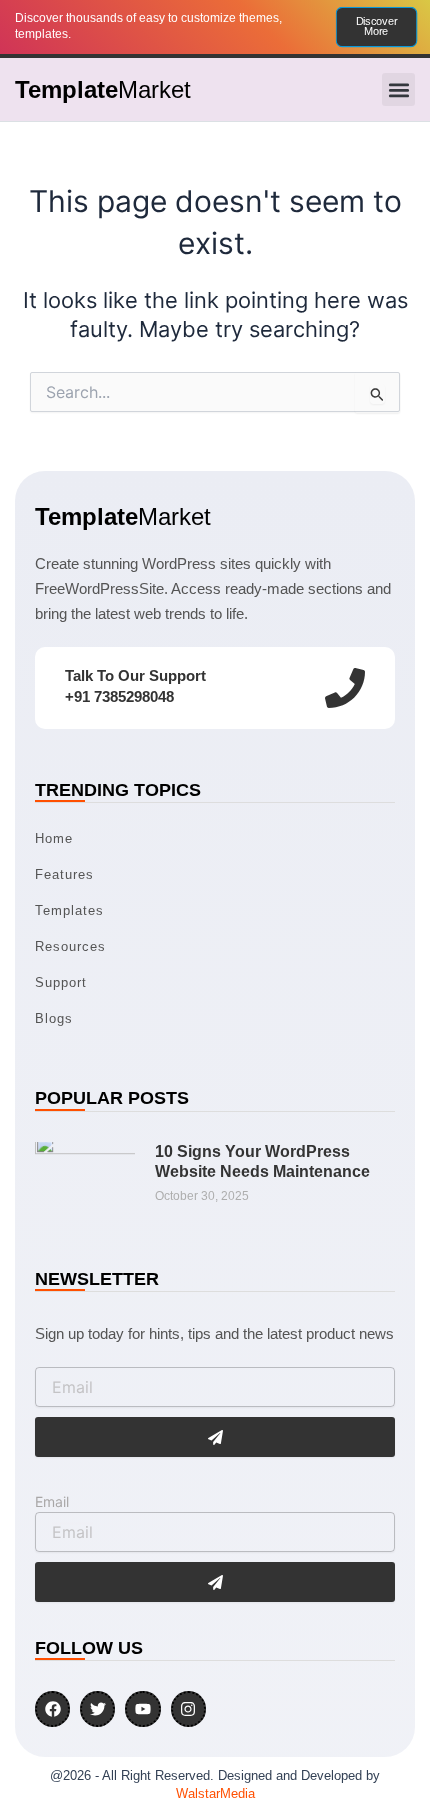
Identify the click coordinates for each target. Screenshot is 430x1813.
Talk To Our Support (135, 676)
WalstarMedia (215, 1793)
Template (103, 89)
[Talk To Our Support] (345, 688)
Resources (70, 946)
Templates (69, 910)
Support (61, 982)
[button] (398, 89)
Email (52, 1501)
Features (64, 874)
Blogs (54, 1018)
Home (54, 838)
